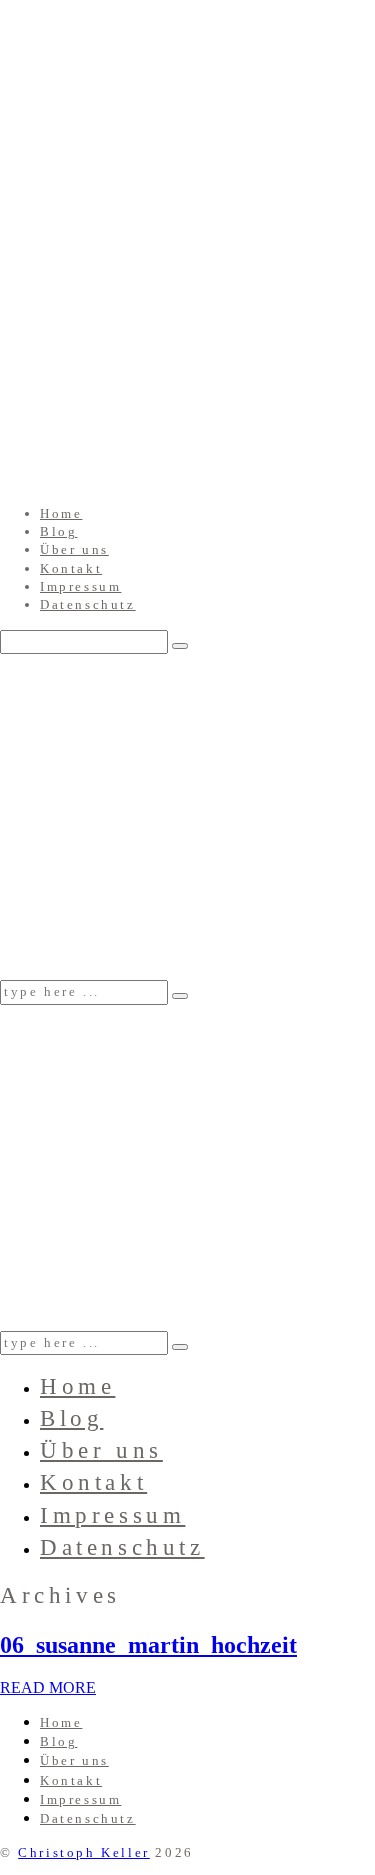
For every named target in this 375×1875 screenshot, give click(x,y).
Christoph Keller (84, 1852)
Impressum (80, 586)
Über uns (74, 549)
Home (61, 513)
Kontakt (71, 568)
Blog (58, 531)
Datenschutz (88, 604)
